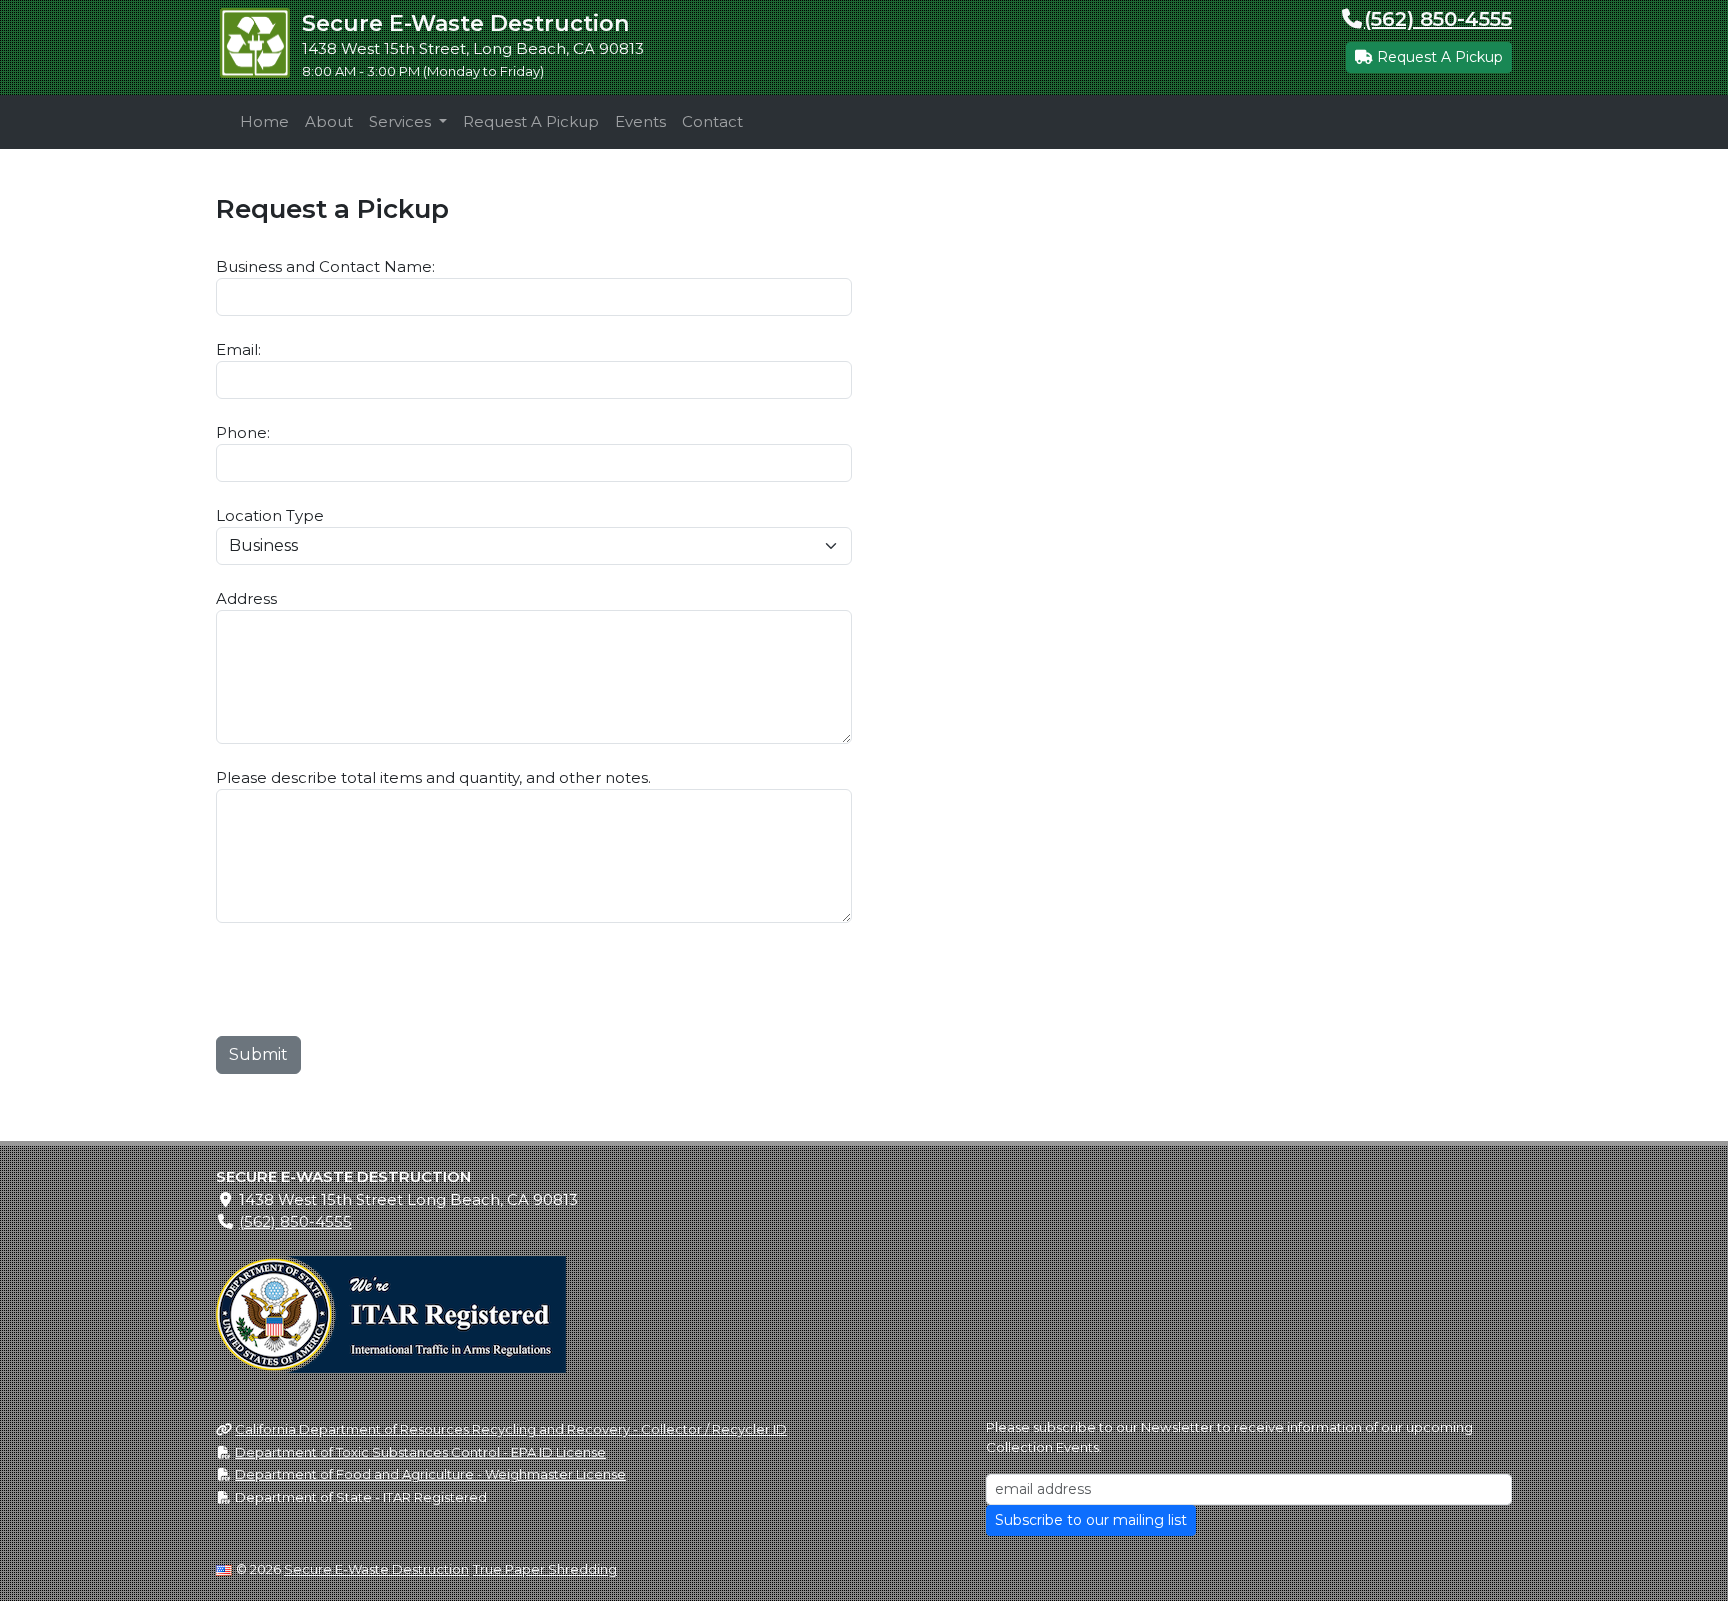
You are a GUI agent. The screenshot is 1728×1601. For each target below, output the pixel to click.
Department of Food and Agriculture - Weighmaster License (430, 1474)
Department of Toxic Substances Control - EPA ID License (420, 1452)
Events (640, 121)
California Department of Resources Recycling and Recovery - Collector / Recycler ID (511, 1429)
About (329, 121)
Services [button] (402, 121)
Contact (712, 121)
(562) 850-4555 (1438, 19)
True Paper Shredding (545, 1569)
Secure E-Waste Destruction (376, 1569)
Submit (258, 1054)
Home (264, 121)
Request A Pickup (1438, 57)
